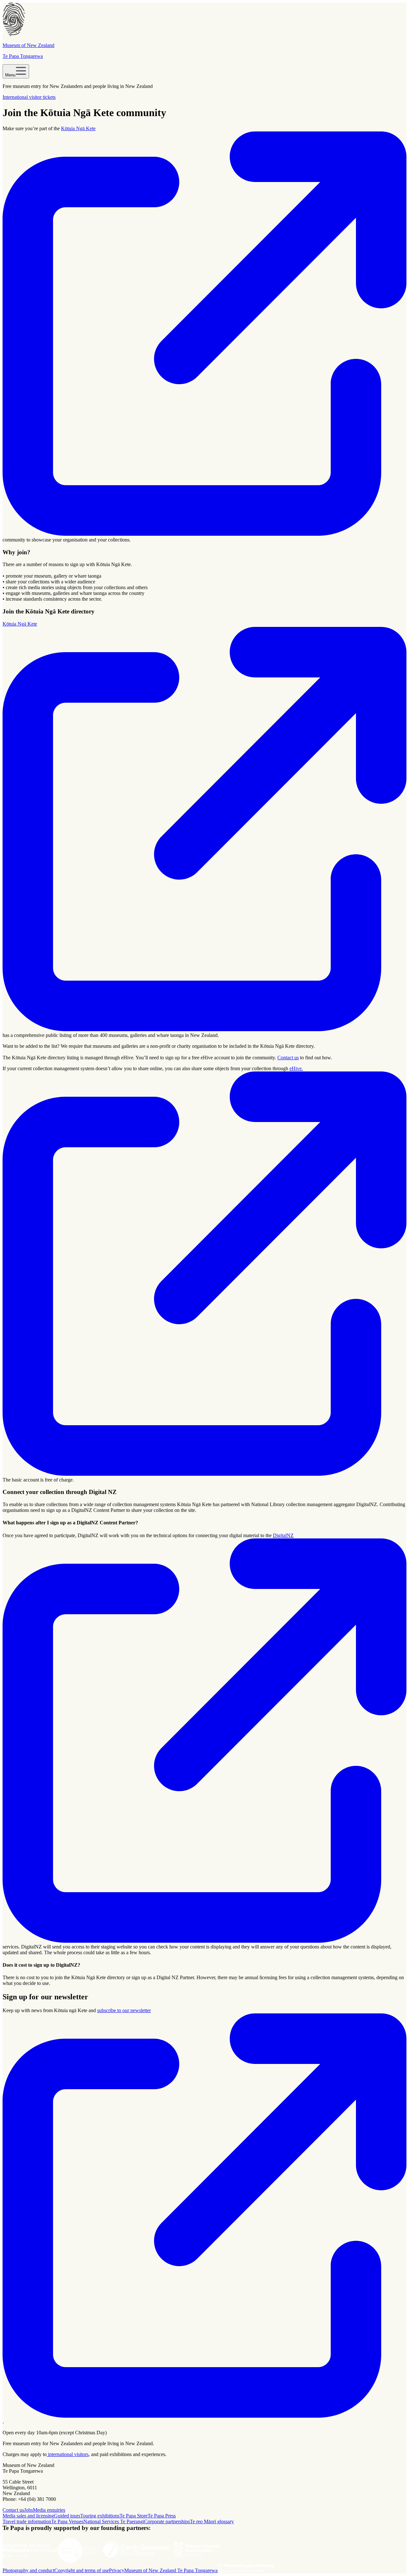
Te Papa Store (134, 2516)
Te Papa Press (162, 2516)
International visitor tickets (29, 97)
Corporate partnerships (167, 2521)
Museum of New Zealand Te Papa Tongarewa (171, 2570)
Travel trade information (27, 2521)
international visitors (68, 2454)
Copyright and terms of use (82, 2570)
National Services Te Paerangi (114, 2521)
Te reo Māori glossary (212, 2521)
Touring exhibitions (100, 2516)
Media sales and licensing (28, 2516)
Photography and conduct (28, 2570)
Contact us (288, 1058)
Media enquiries (49, 2510)
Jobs (28, 2510)
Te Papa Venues (67, 2521)
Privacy (117, 2570)
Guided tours (67, 2516)
